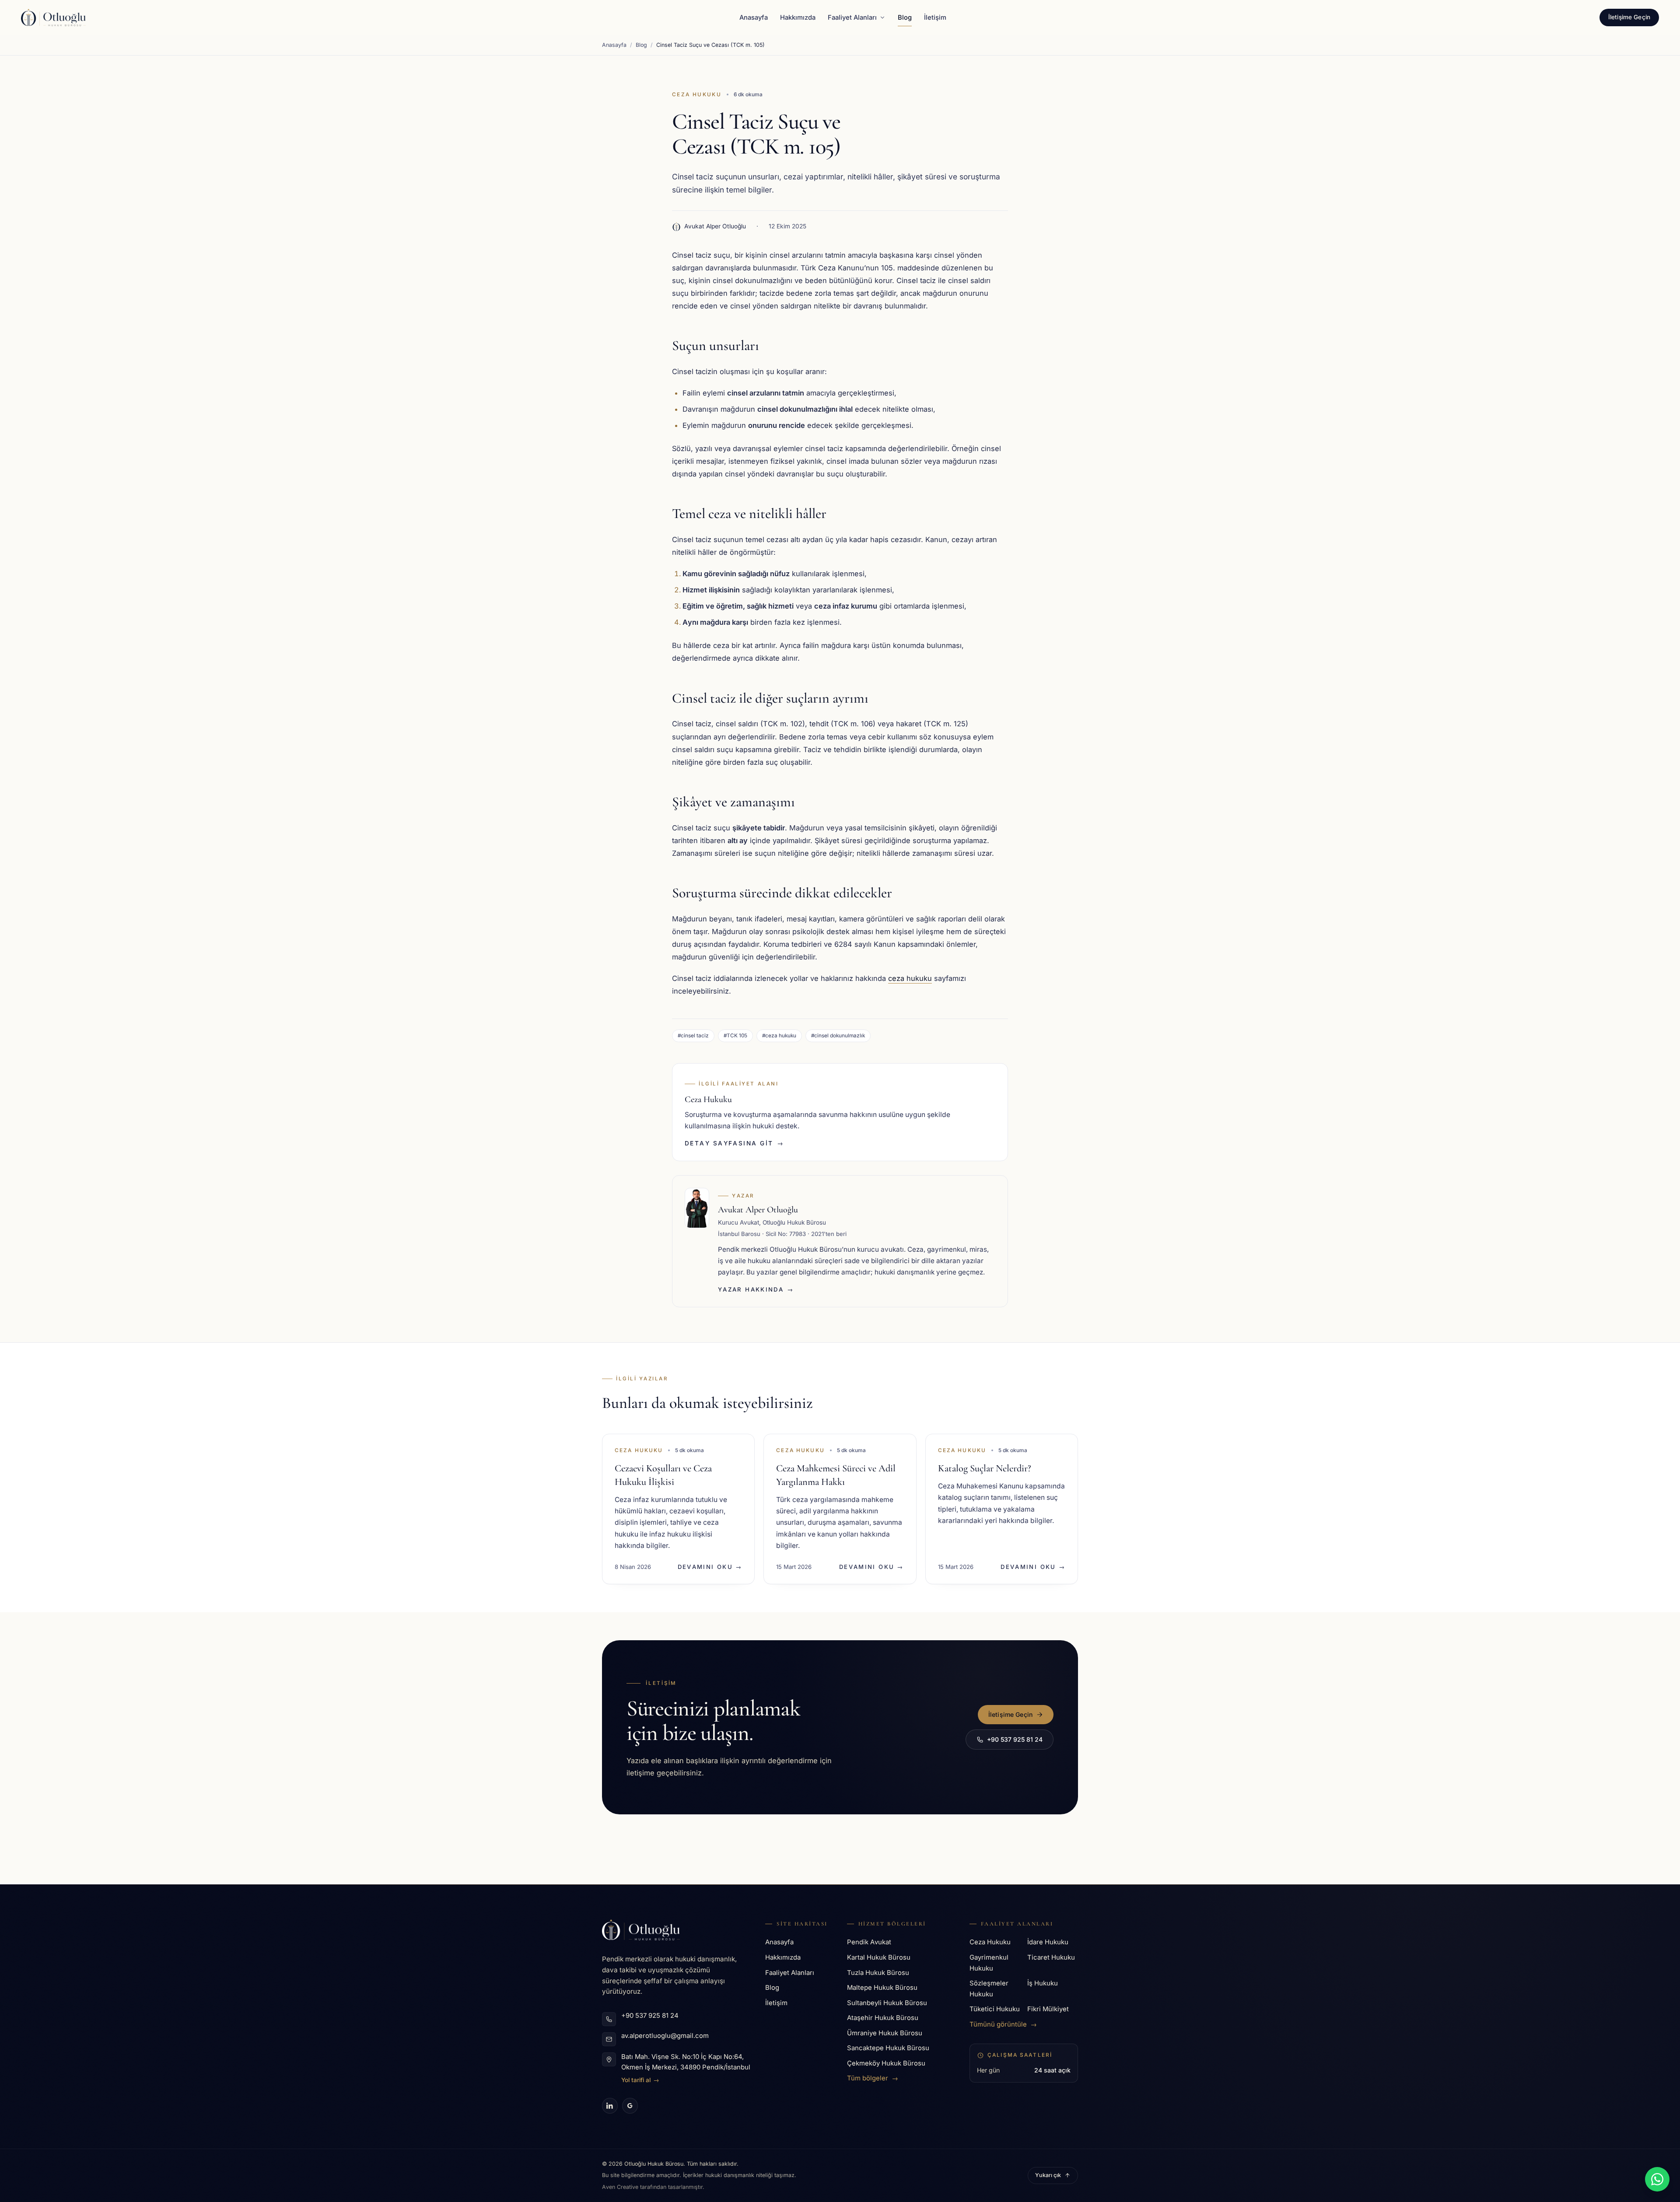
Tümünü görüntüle (1003, 2024)
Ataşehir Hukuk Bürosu (883, 2018)
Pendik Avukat (869, 1942)
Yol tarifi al (640, 2080)
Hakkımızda (798, 18)
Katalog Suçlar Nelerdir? (984, 1468)
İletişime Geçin (1629, 17)
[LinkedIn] (610, 2106)
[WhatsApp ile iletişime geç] (1657, 2179)
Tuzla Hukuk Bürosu (878, 1973)
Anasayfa (754, 18)
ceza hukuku (910, 978)
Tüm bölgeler (873, 2078)
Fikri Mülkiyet (1048, 2009)
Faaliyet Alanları (852, 18)
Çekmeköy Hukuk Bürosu (886, 2063)
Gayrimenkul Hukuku (989, 1963)
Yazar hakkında (756, 1289)
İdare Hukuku (1048, 1942)
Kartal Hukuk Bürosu (879, 1957)
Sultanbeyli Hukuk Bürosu (887, 2003)
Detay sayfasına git (734, 1143)
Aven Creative (621, 2187)
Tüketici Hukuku (995, 2009)
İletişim (935, 18)
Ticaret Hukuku (1051, 1957)
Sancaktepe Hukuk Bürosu (888, 2048)
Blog (905, 18)
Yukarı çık (1048, 2175)
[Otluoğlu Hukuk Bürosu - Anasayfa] (53, 18)
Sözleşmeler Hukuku (989, 1989)
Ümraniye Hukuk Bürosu (885, 2033)
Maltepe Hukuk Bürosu (882, 1988)
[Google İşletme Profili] (630, 2106)
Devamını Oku (710, 1567)
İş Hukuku (1043, 1983)
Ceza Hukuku (697, 95)
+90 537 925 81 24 (1015, 1739)
